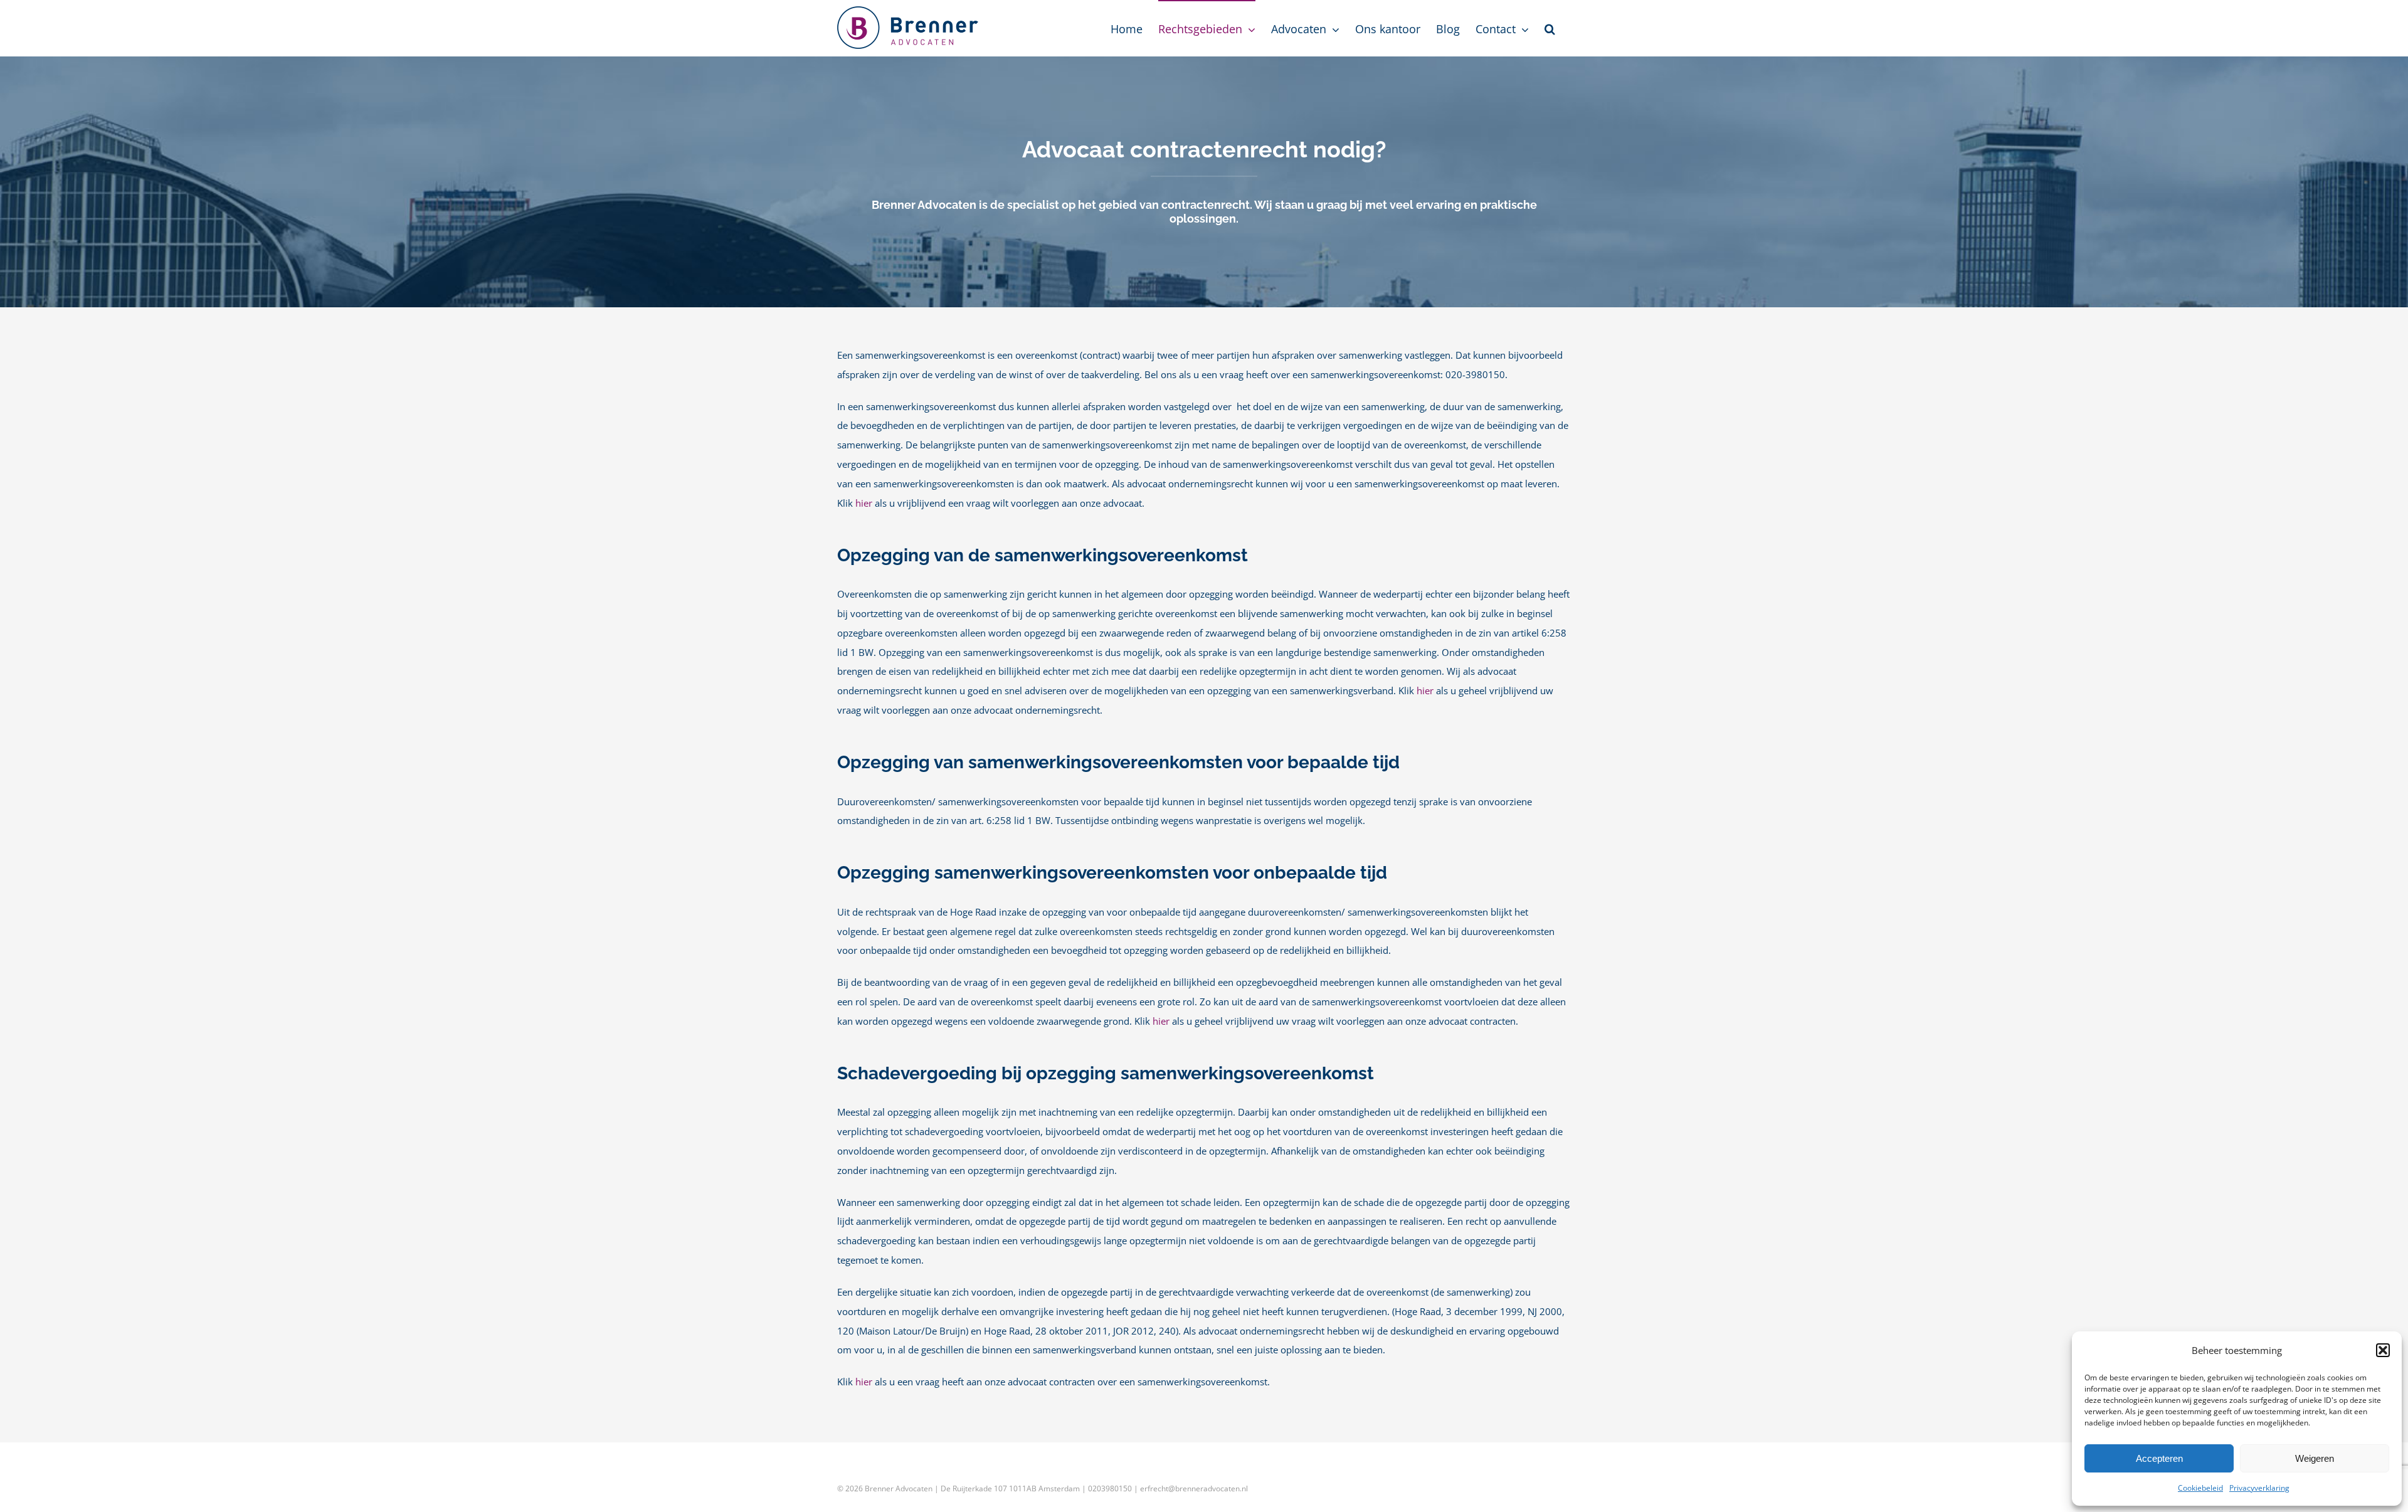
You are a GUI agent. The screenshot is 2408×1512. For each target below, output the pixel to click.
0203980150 (1110, 1488)
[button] (2383, 1350)
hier (864, 503)
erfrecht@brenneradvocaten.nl (1194, 1488)
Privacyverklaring (2259, 1488)
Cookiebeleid (2200, 1488)
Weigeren (2315, 1458)
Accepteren (2159, 1458)
